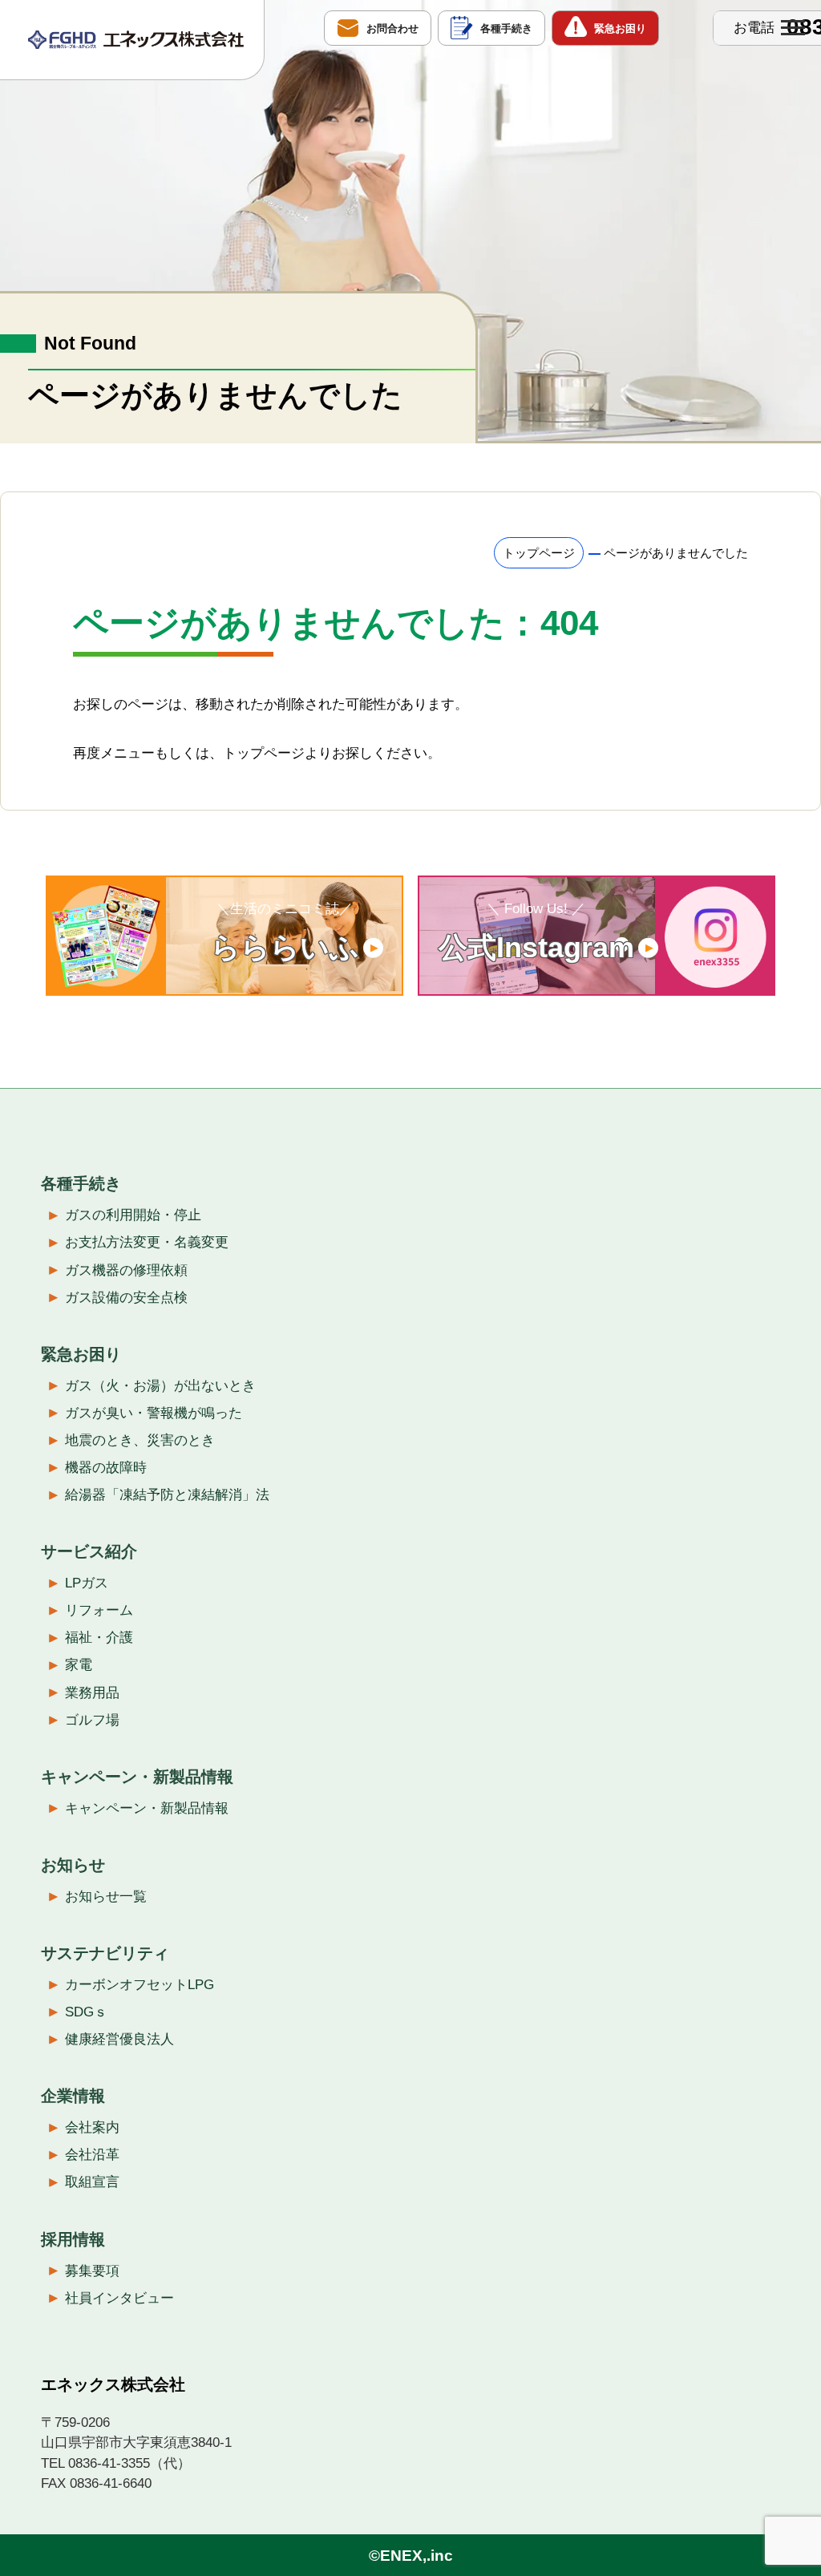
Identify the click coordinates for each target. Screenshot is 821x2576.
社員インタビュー (119, 2298)
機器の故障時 (106, 1468)
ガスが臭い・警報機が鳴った (154, 1413)
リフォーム (99, 1610)
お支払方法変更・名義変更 (147, 1242)
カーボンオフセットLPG (140, 1985)
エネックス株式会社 (113, 2384)
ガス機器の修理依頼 (126, 1270)
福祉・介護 (99, 1638)
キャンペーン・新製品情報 (147, 1808)
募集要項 (92, 2271)
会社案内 (92, 2127)
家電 (79, 1665)
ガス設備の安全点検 (126, 1298)
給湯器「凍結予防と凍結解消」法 (167, 1495)
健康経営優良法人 (119, 2039)
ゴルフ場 (92, 1720)
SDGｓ (86, 2012)
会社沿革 (92, 2155)
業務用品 (92, 1693)
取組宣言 (92, 2182)
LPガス (87, 1583)
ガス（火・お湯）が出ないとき (160, 1386)
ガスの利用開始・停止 (133, 1215)
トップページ (539, 553)
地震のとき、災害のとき (140, 1440)
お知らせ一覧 (106, 1897)
